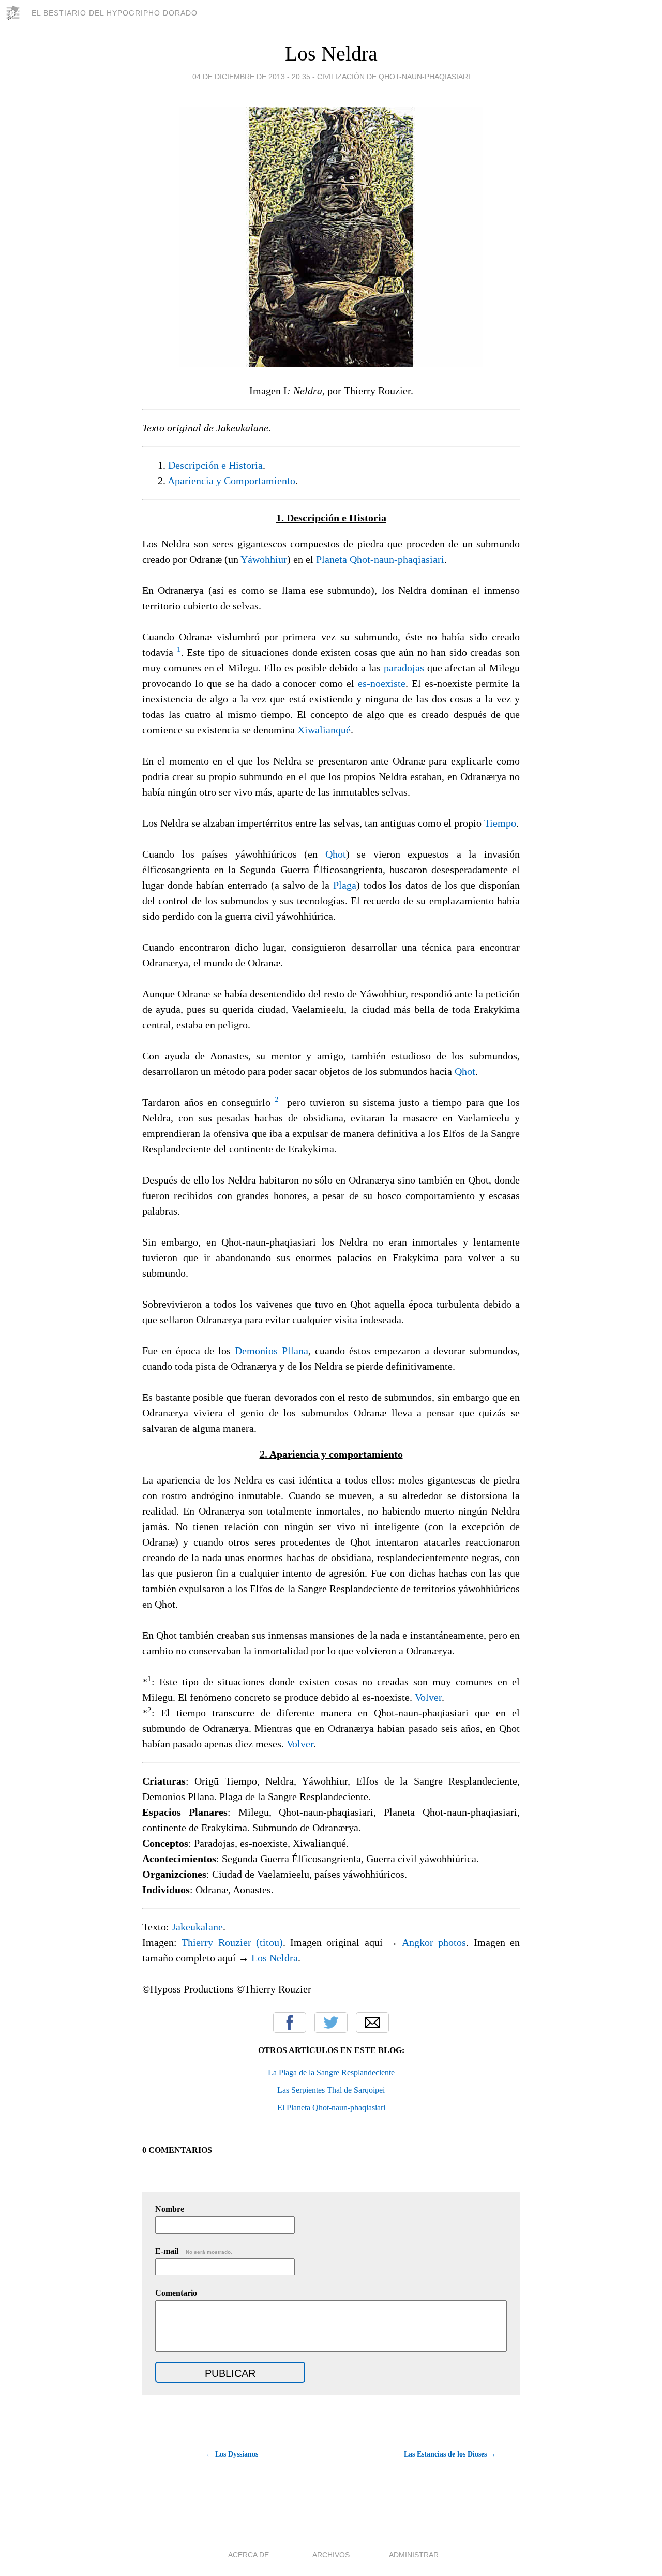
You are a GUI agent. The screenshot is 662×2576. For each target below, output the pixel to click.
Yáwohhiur (264, 559)
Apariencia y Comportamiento (231, 481)
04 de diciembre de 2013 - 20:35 (251, 77)
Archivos (331, 2555)
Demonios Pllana (272, 1351)
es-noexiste (382, 683)
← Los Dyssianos (232, 2454)
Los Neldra (331, 54)
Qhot (336, 854)
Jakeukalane (197, 1927)
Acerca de (249, 2555)
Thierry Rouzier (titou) (232, 1942)
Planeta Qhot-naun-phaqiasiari (380, 559)
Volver (428, 1697)
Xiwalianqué (324, 730)
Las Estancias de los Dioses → (450, 2454)
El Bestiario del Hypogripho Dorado (115, 13)
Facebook (290, 2023)
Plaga (345, 885)
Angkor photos (434, 1942)
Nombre (170, 2209)
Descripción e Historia (215, 465)
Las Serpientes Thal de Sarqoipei (331, 2090)
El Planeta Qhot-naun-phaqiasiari (331, 2108)
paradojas (404, 668)
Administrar (414, 2555)
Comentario (176, 2293)
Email (372, 2023)
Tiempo (500, 823)
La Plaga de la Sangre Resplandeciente (331, 2072)
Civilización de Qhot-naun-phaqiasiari (394, 77)
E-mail (194, 2251)
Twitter (331, 2023)
